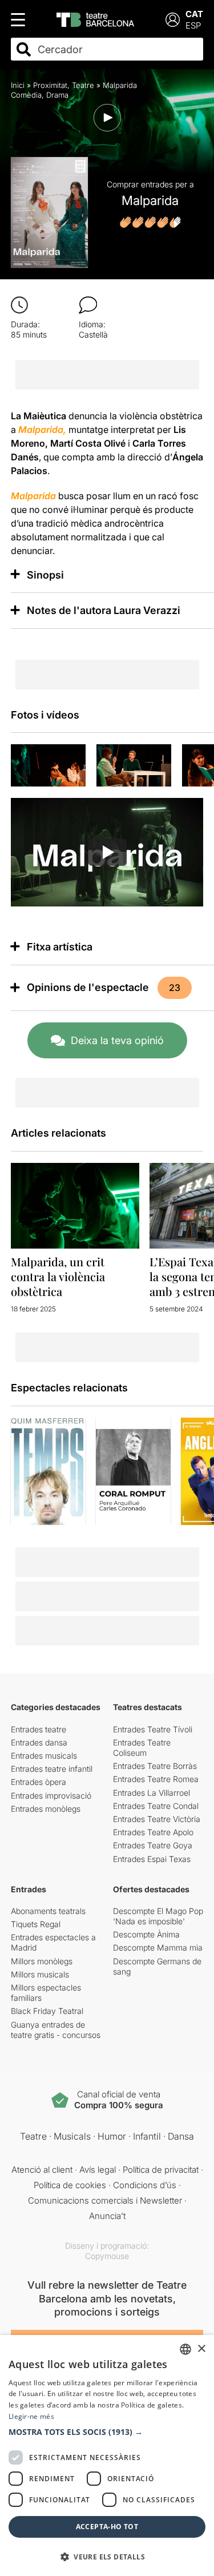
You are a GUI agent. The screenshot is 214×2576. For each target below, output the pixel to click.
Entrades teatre (39, 1729)
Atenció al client (42, 2170)
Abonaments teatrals (48, 1911)
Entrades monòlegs (46, 1809)
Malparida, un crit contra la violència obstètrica (58, 1276)
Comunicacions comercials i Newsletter (105, 2200)
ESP (193, 25)
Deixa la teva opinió (117, 1040)
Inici (18, 85)
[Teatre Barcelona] (95, 20)
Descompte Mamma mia (158, 1947)
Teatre (83, 85)
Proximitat (50, 85)
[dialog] (107, 2455)
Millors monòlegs (42, 1961)
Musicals (72, 2136)
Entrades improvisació (51, 1795)
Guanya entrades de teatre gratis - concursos (56, 2030)
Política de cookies (70, 2185)
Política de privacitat (161, 2170)
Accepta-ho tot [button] (107, 2527)
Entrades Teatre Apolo (153, 1832)
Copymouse (107, 2256)
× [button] (201, 2349)
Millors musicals (40, 1974)
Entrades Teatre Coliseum (142, 1748)
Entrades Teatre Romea (156, 1779)
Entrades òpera (39, 1782)
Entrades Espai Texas (152, 1859)
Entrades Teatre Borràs (155, 1766)
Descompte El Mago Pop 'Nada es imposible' (158, 1916)
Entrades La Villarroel (152, 1793)
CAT (194, 14)
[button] (107, 2432)
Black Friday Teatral (47, 2011)
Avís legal (98, 2170)
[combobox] (117, 49)
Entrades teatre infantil (52, 1769)
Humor (112, 2136)
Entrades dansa (39, 1742)
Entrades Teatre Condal (156, 1806)
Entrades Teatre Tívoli (153, 1729)
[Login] (173, 20)
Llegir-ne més (31, 2416)
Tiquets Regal (36, 1924)
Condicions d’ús (145, 2185)
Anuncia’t (107, 2216)
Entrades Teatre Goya (153, 1845)
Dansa (181, 2136)
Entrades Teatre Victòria (157, 1819)
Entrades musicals (44, 1756)
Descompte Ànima (146, 1934)
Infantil (147, 2136)
